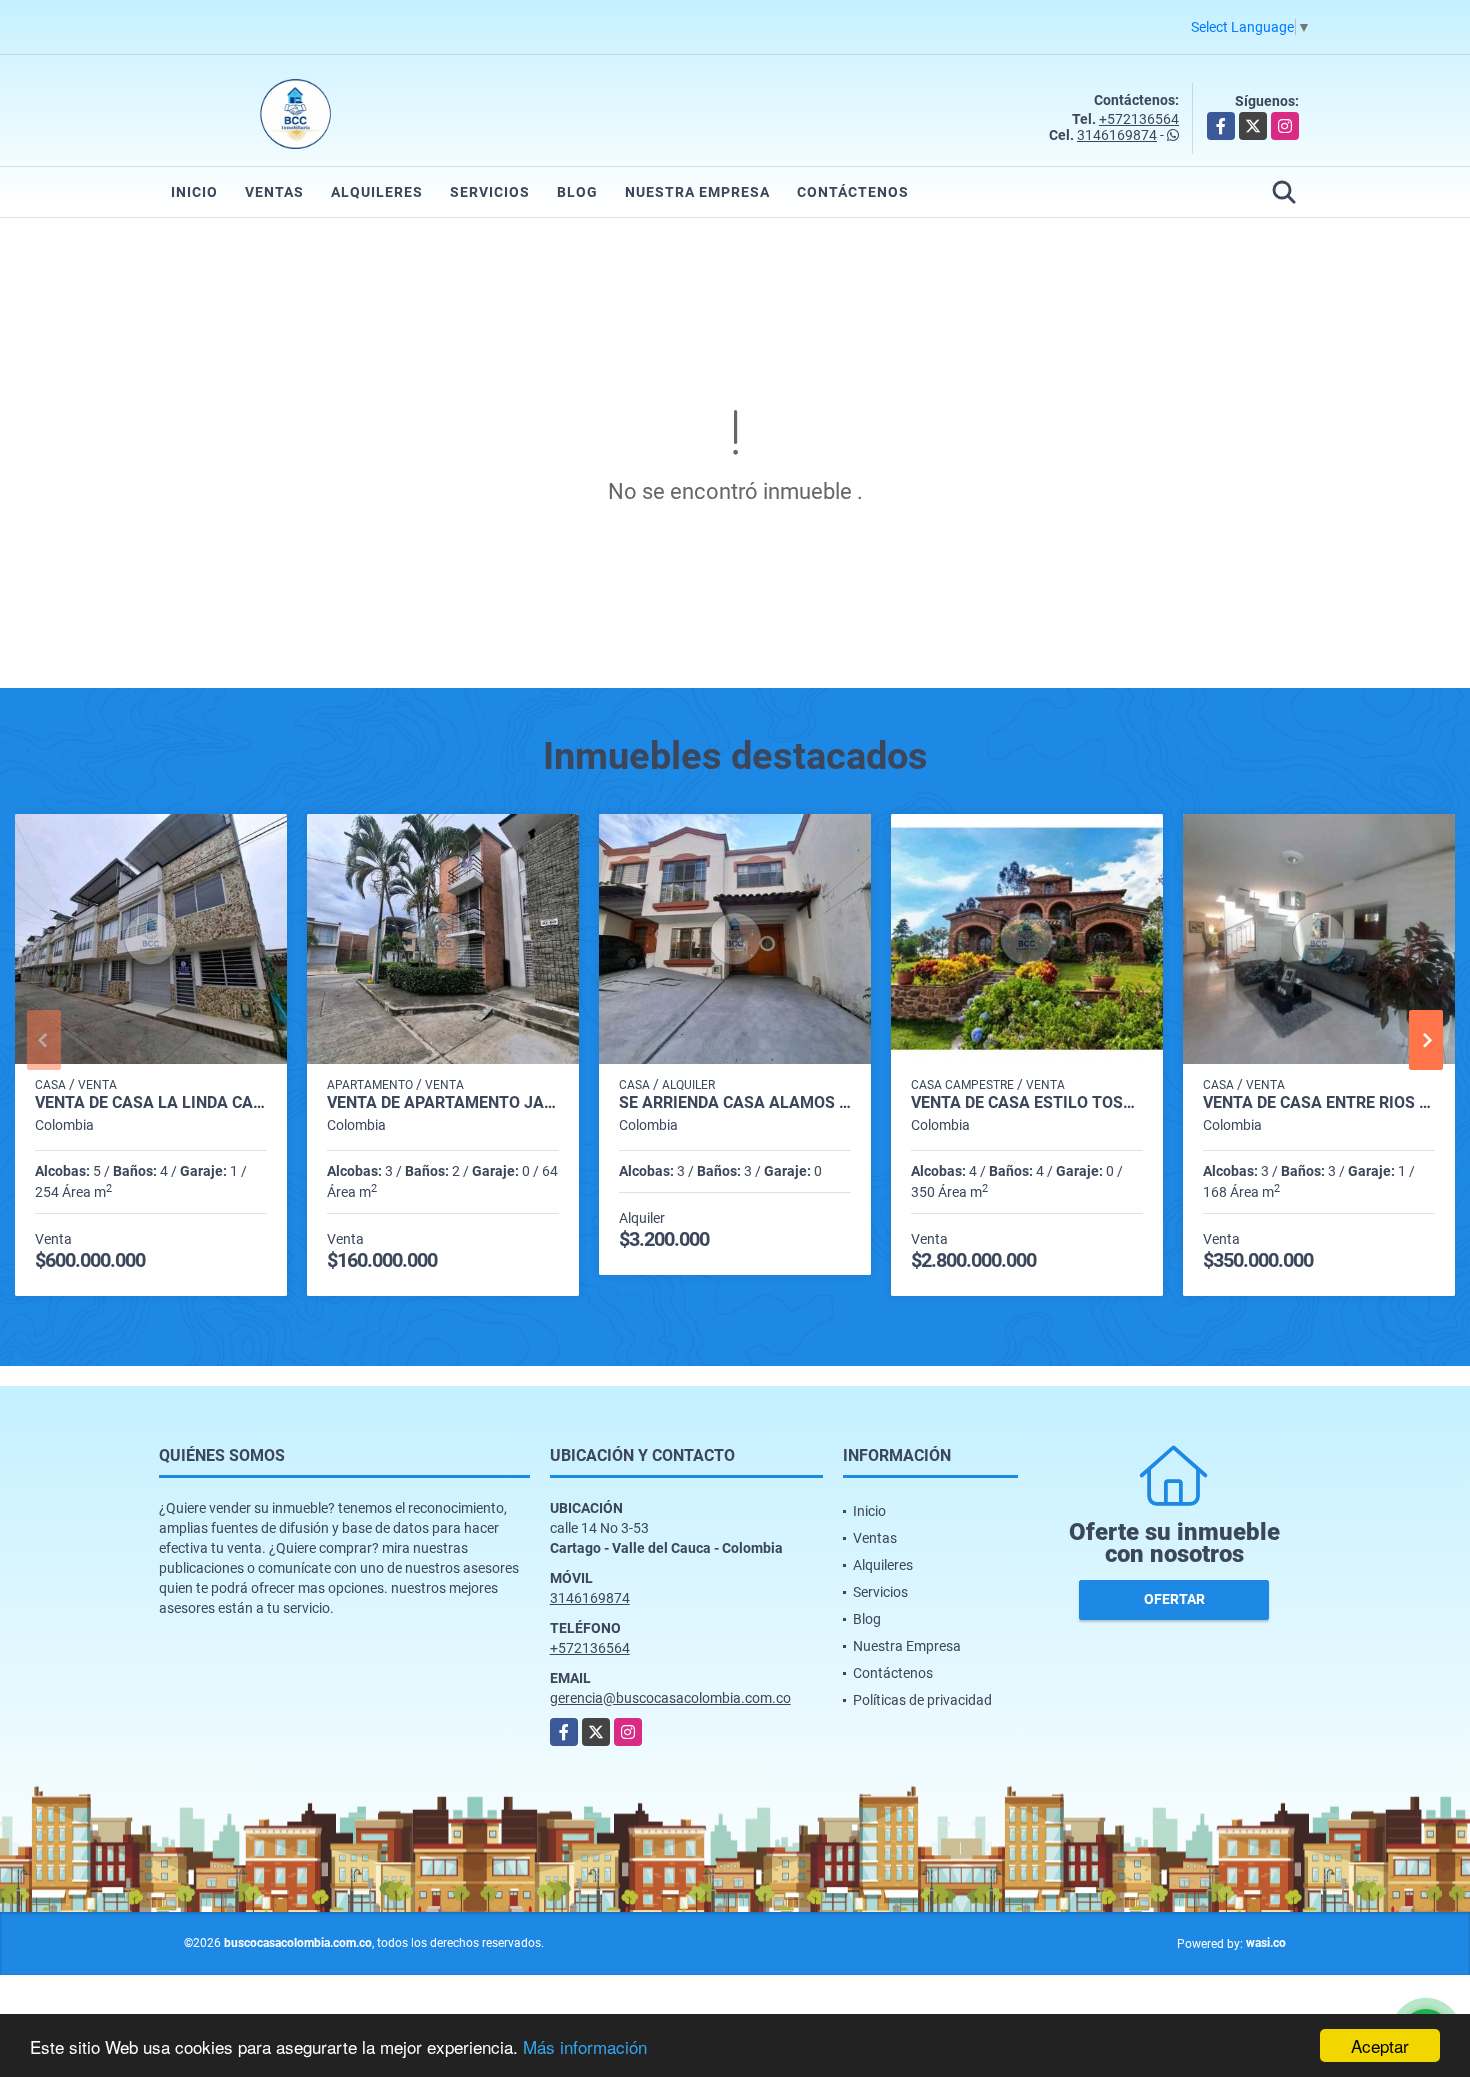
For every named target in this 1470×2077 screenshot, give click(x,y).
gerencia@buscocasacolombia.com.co (670, 1698)
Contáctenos (853, 192)
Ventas (274, 192)
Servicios (490, 192)
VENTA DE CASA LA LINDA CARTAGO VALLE (151, 1103)
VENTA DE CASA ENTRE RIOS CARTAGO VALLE (1319, 1103)
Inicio (194, 192)
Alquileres (377, 192)
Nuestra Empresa (697, 192)
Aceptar (1380, 2045)
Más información (585, 2046)
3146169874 (1117, 135)
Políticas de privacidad (922, 1700)
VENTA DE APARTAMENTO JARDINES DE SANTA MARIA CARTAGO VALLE (443, 1103)
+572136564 (1139, 119)
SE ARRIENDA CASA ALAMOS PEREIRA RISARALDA (735, 1103)
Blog (577, 192)
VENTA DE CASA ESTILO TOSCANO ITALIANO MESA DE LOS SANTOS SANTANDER (1027, 1103)
